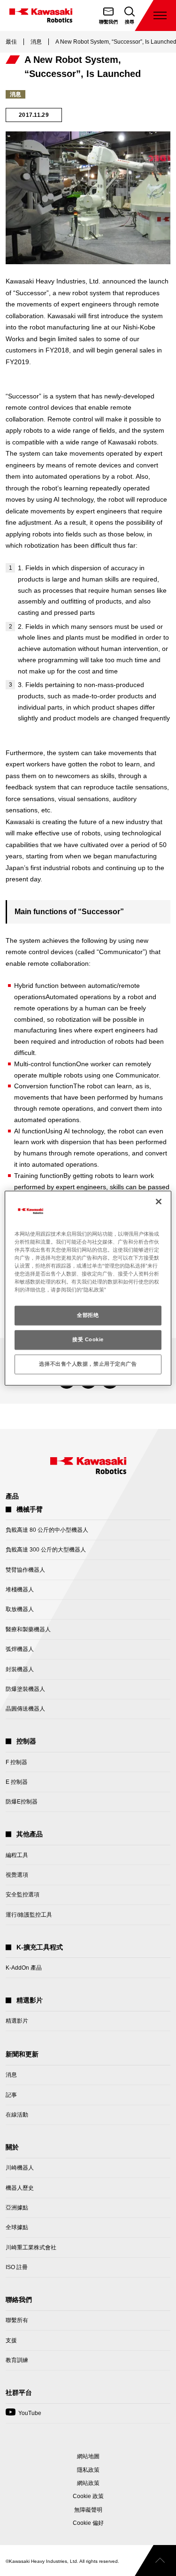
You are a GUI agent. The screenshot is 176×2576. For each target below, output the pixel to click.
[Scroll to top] (155, 2561)
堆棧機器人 (20, 1590)
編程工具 (17, 1855)
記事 (11, 2095)
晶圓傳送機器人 (25, 1709)
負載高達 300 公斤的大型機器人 (46, 1550)
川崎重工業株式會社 (31, 2247)
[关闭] (159, 1201)
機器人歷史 (20, 2188)
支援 (11, 2340)
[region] (88, 1288)
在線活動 (17, 2115)
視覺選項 (17, 1875)
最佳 (11, 42)
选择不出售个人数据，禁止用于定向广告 (88, 1364)
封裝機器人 (20, 1669)
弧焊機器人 (20, 1649)
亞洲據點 (17, 2208)
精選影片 (17, 2021)
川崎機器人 (20, 2168)
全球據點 (17, 2227)
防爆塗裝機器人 (25, 1689)
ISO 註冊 (17, 2267)
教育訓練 (17, 2360)
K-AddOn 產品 (24, 1968)
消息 (36, 42)
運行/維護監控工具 (29, 1915)
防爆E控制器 (22, 1802)
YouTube (23, 2416)
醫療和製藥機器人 (28, 1629)
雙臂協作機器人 (25, 1570)
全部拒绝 (88, 1315)
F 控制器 (16, 1762)
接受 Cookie (88, 1339)
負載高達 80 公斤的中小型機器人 (47, 1530)
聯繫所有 (17, 2320)
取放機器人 (20, 1609)
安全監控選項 (23, 1895)
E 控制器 (17, 1782)
